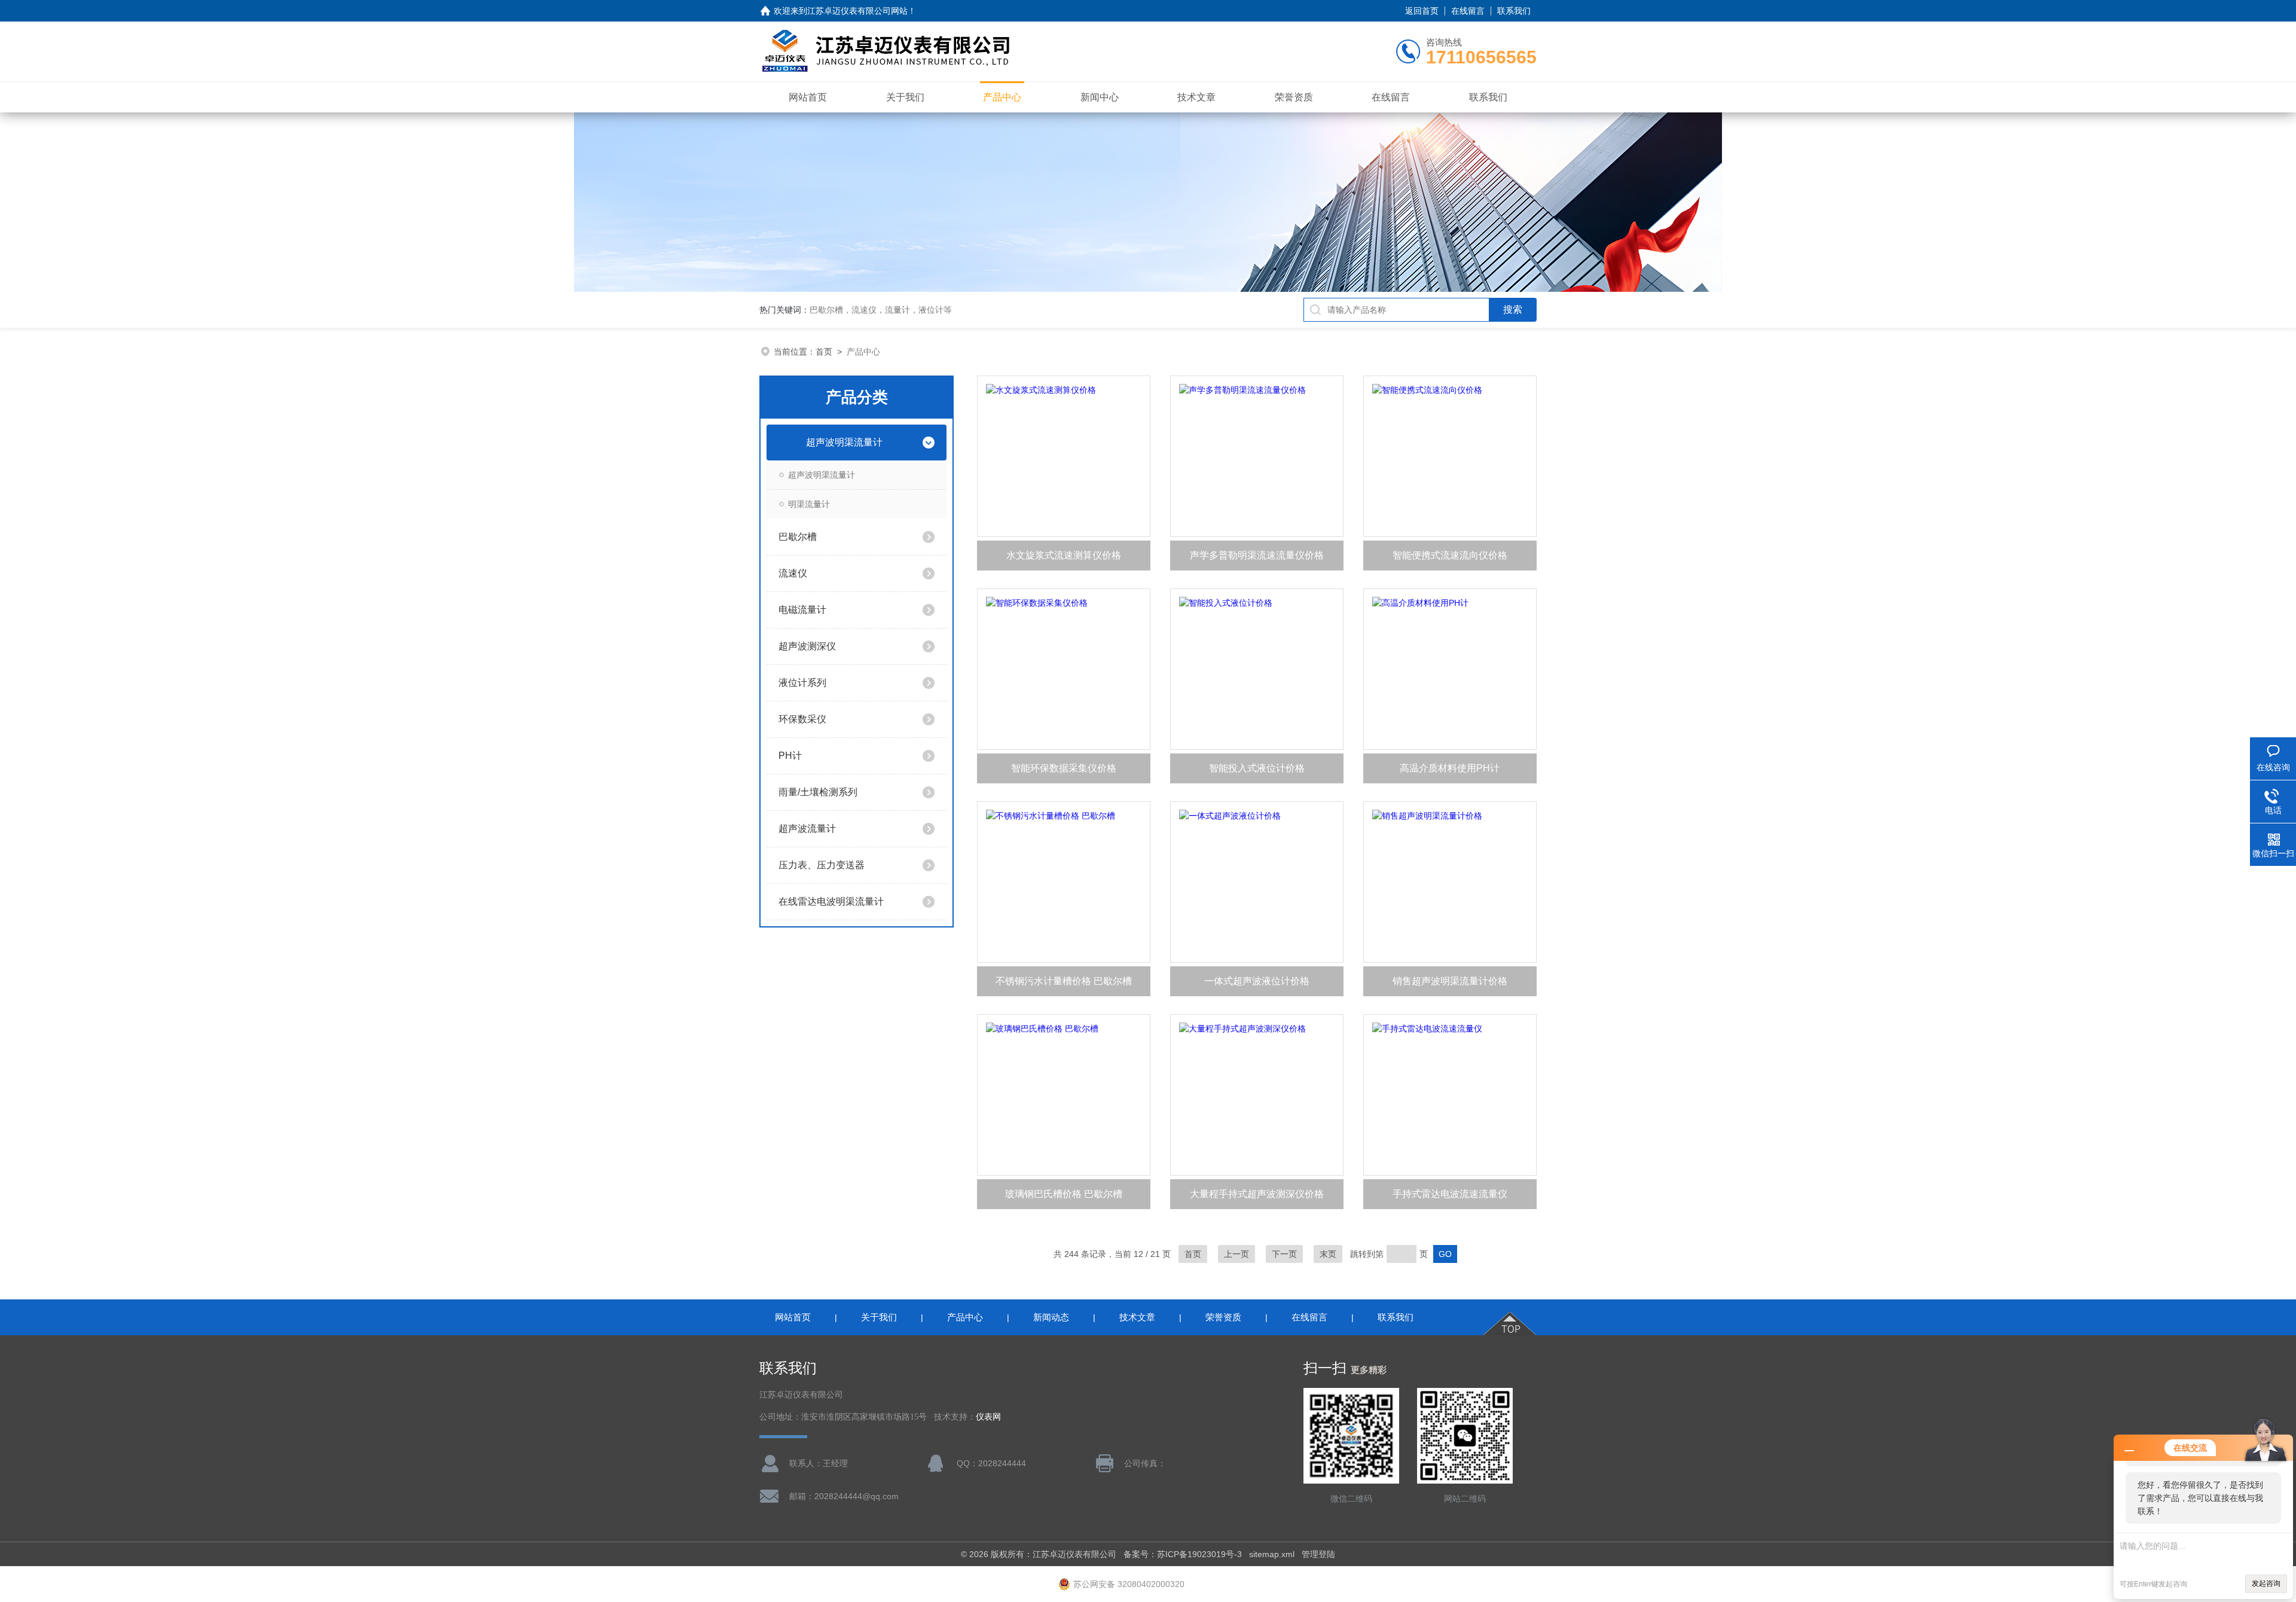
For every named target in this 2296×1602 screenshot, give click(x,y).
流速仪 (793, 573)
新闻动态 (1051, 1317)
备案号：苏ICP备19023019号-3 (1183, 1554)
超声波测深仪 (807, 646)
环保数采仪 (802, 719)
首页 (824, 352)
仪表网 (988, 1417)
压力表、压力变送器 (822, 865)
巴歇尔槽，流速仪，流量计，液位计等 (881, 310)
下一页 (1284, 1254)
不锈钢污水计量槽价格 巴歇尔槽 (1064, 981)
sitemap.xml (1272, 1554)
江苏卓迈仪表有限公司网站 (857, 11)
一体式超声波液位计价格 (1257, 981)
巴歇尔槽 (798, 537)
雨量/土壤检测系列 (818, 792)
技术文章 (1196, 97)
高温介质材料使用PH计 (1450, 768)
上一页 (1236, 1254)
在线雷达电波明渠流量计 (831, 901)
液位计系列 (802, 683)
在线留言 (1468, 11)
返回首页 (1422, 11)
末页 (1328, 1254)
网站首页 (808, 97)
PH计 (790, 756)
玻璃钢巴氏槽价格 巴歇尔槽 (1064, 1194)
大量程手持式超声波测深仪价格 (1257, 1194)
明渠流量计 (809, 504)
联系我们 (1514, 11)
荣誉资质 (1294, 97)
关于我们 (905, 97)
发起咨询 (2266, 1583)
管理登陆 (1318, 1554)
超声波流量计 (807, 829)
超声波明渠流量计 (844, 442)
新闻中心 (1100, 97)
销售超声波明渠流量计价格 (1450, 981)
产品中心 (1002, 97)
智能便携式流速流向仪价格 (1450, 555)
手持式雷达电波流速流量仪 (1450, 1194)
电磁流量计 (802, 610)
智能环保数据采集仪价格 (1064, 768)
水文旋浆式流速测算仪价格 (1064, 555)
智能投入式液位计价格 (1257, 768)
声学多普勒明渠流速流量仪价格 (1257, 555)
